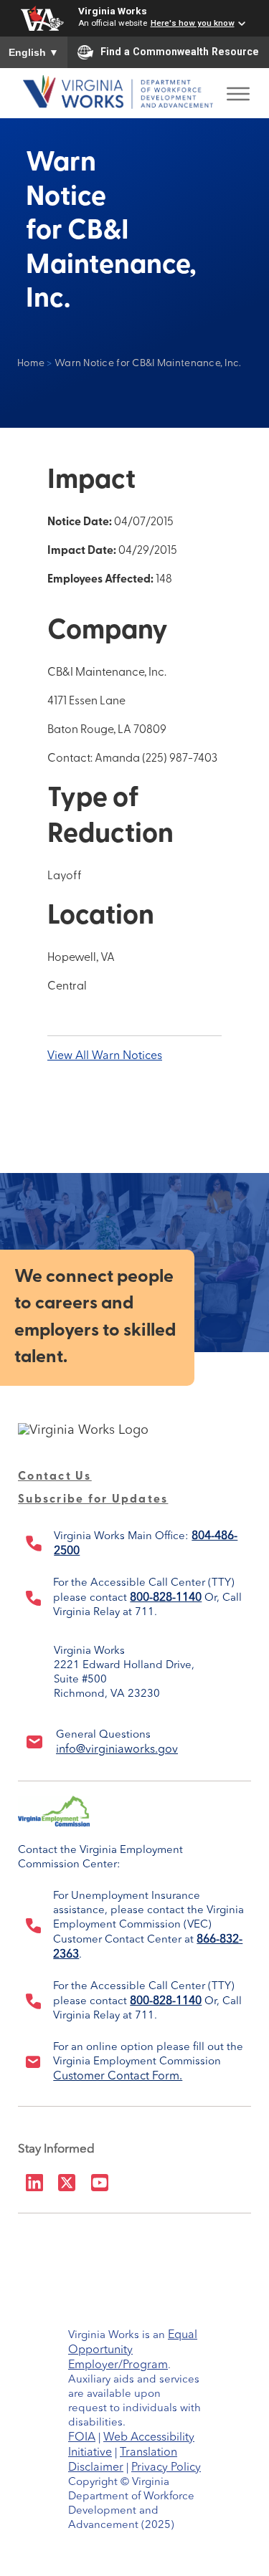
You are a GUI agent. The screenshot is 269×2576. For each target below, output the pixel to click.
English (34, 52)
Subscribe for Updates (93, 1500)
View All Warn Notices (105, 1056)
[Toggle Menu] (238, 90)
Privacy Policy (166, 2468)
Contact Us (55, 1477)
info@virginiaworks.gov (117, 1750)
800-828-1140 (166, 1598)
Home (31, 364)
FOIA (82, 2438)
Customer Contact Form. (118, 2077)
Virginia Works (113, 11)
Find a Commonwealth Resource (180, 52)
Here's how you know (193, 23)
